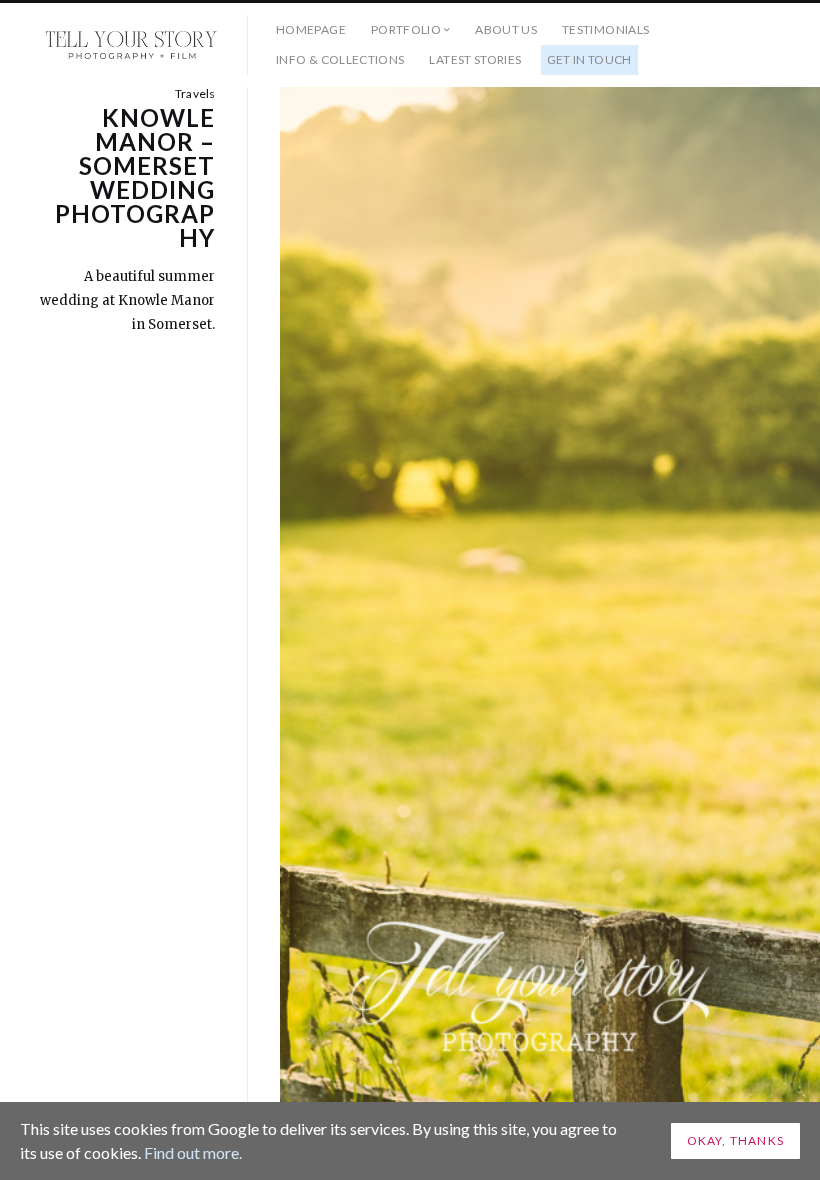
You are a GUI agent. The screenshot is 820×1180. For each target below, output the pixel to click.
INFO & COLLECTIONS (340, 59)
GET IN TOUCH (589, 59)
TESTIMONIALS (605, 29)
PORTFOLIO (406, 29)
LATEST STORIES (475, 59)
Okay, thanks (735, 1140)
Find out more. (193, 1152)
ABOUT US (506, 29)
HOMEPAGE (311, 29)
